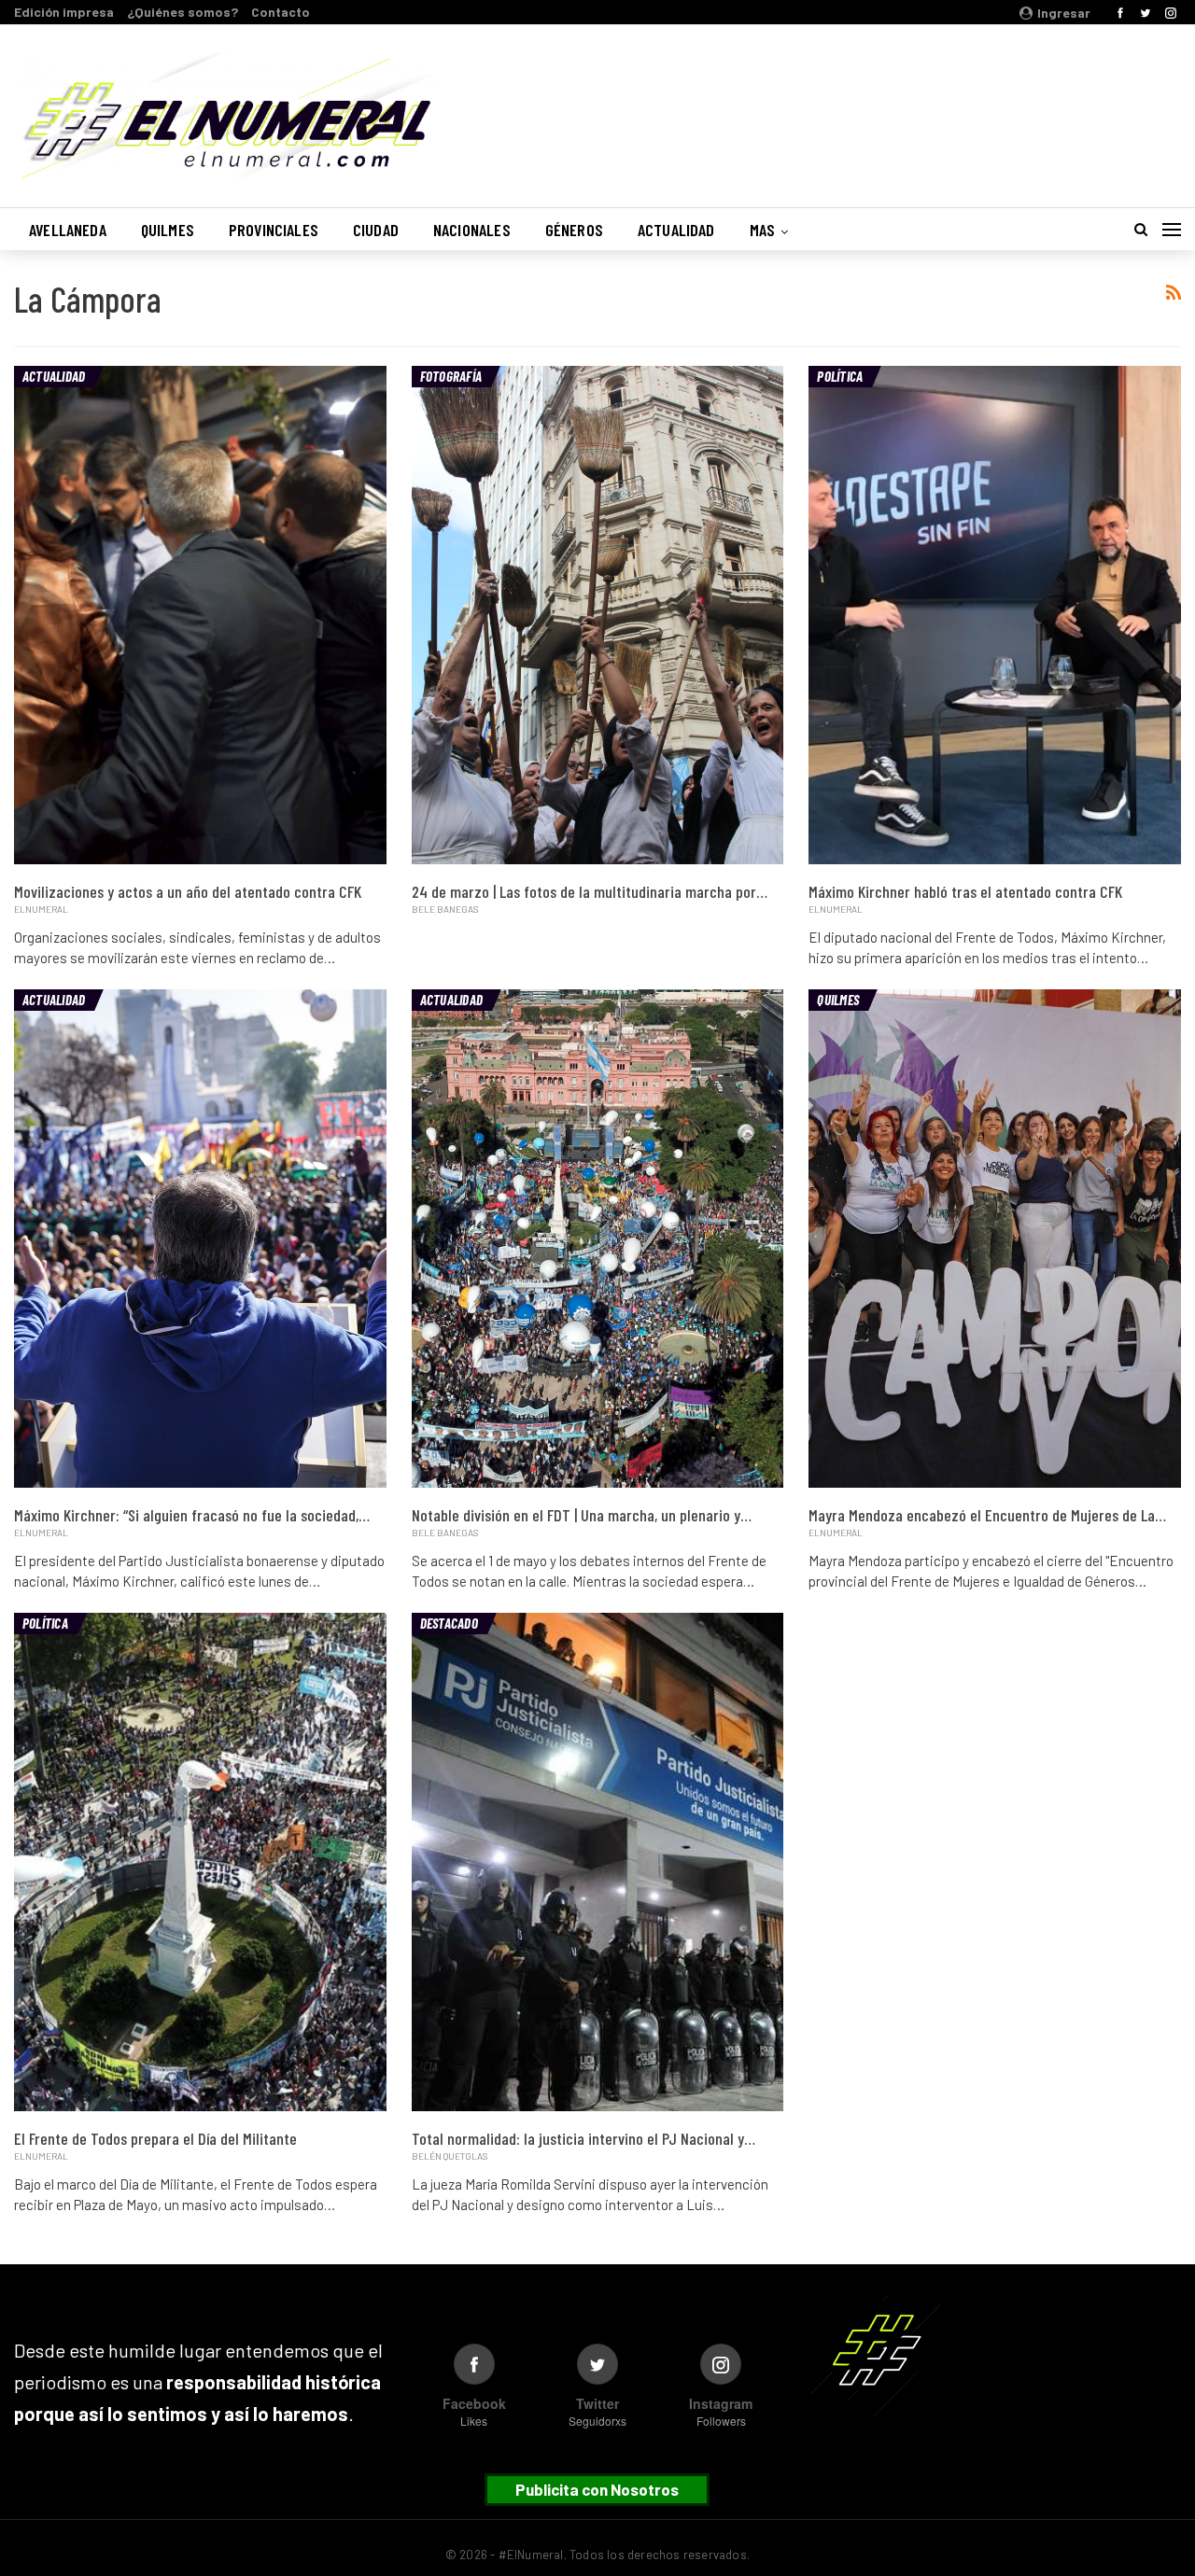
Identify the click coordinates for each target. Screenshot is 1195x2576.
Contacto (281, 12)
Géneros (574, 230)
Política (840, 376)
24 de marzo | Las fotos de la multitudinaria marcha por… (590, 891)
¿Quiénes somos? (183, 12)
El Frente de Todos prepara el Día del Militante (155, 2138)
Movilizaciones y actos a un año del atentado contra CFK (188, 891)
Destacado (449, 1623)
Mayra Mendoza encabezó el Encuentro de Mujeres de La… (987, 1515)
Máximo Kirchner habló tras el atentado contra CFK (965, 891)
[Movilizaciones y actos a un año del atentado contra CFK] (200, 615)
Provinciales (274, 230)
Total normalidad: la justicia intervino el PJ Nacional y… (583, 2138)
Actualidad (676, 230)
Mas (763, 230)
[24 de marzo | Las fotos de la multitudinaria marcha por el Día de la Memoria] (598, 615)
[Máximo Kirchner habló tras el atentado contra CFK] (995, 615)
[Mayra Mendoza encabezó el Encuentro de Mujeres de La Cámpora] (995, 1239)
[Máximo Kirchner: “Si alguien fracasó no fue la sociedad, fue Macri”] (200, 1239)
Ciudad (376, 230)
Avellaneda (68, 230)
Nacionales (472, 230)
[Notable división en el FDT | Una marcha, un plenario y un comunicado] (598, 1239)
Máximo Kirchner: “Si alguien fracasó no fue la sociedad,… (192, 1515)
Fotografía (451, 376)
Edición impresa (64, 12)
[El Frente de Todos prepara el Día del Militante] (200, 1862)
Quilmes (168, 230)
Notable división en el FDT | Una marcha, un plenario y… (582, 1515)
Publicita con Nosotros (597, 2489)
